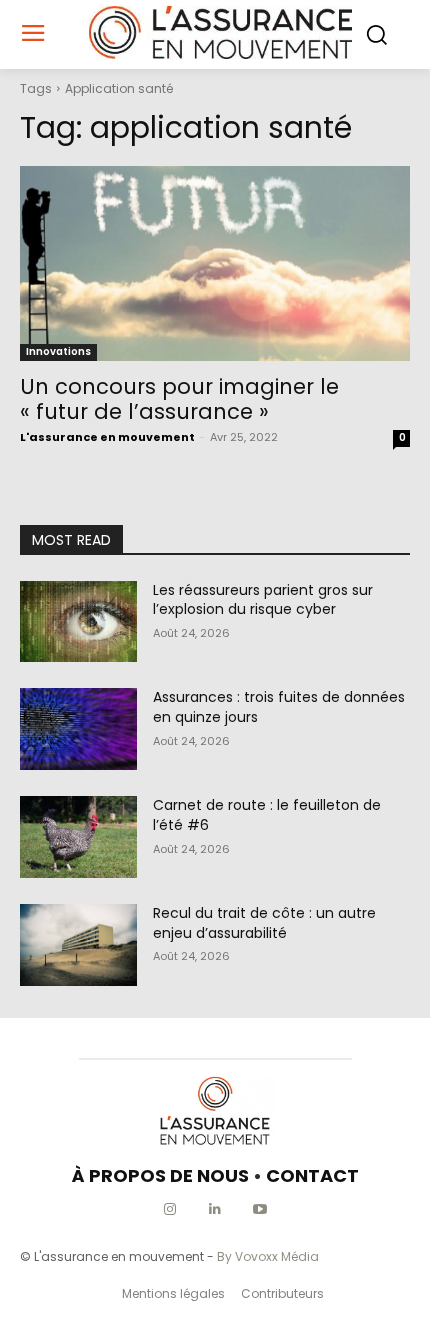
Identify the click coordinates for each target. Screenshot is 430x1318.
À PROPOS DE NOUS (160, 1175)
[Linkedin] (215, 1209)
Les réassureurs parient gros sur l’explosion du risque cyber (263, 600)
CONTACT (312, 1175)
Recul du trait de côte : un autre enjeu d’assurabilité (264, 923)
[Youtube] (260, 1209)
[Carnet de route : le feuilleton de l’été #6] (78, 837)
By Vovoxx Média (268, 1256)
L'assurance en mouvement (107, 437)
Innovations (58, 351)
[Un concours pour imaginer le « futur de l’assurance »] (215, 263)
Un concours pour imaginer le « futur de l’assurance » (179, 399)
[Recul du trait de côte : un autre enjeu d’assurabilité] (78, 945)
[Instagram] (170, 1209)
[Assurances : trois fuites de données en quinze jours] (78, 729)
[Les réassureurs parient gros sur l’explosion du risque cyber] (78, 622)
